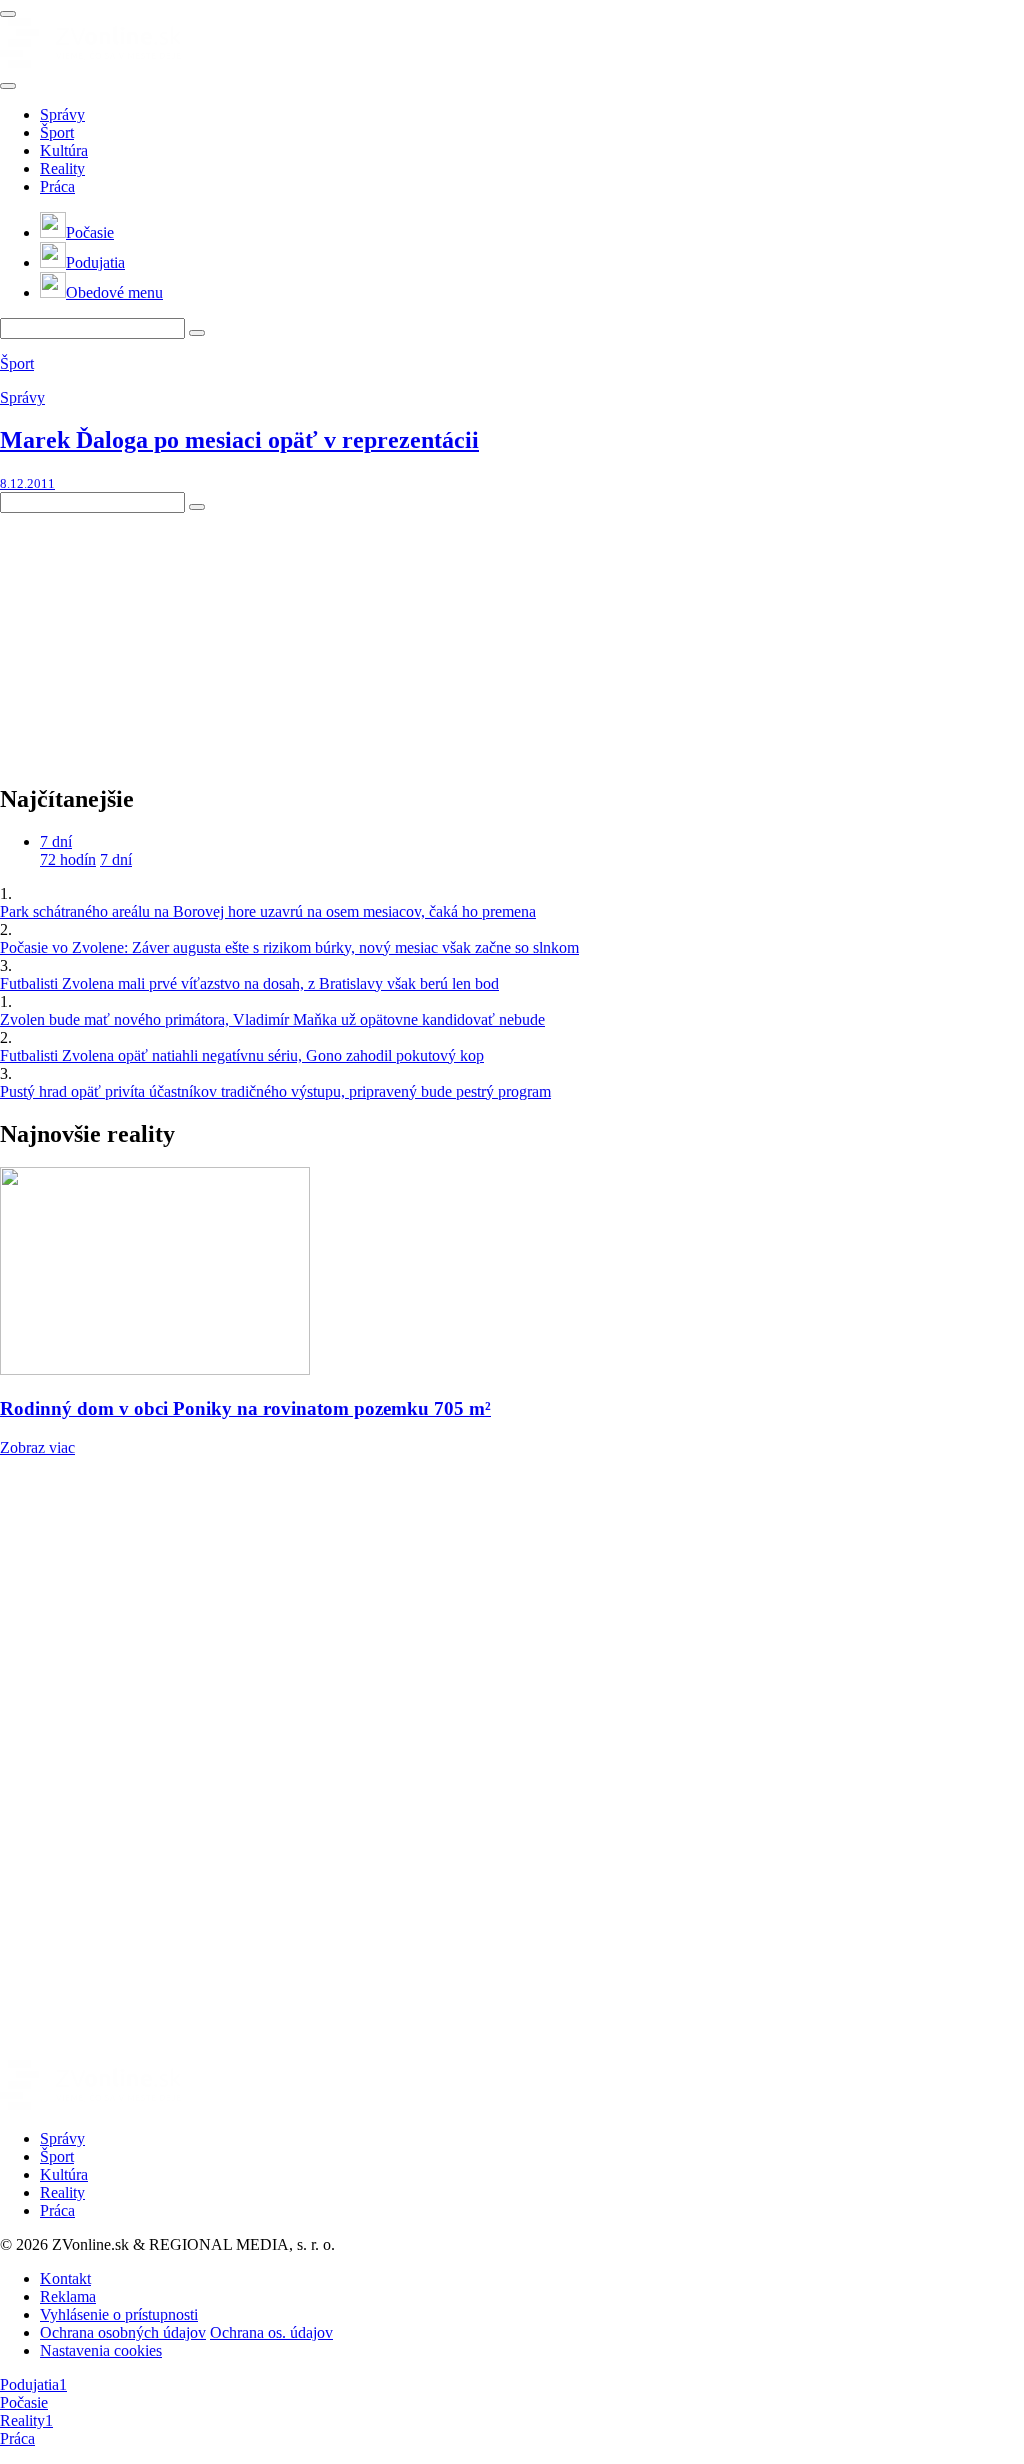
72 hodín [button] (68, 859)
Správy (62, 114)
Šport (57, 132)
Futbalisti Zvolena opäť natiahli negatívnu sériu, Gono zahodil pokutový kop (242, 1055)
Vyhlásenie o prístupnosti (119, 2314)
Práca (57, 186)
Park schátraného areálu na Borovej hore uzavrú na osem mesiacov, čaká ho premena (268, 911)
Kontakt (65, 2278)
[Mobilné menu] (8, 14)
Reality (62, 168)
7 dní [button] (56, 841)
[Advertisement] (150, 638)
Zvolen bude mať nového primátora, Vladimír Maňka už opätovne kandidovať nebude (272, 1019)
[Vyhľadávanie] (197, 333)
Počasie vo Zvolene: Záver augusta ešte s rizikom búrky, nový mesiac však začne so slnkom (289, 947)
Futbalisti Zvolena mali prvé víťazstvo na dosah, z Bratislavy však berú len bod (249, 983)
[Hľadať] (8, 86)
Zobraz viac (37, 1447)
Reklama (68, 2296)
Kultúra (64, 150)
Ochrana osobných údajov (123, 2332)
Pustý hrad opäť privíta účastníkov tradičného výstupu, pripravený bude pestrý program (275, 1091)
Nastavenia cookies (101, 2350)
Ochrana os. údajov (271, 2332)
